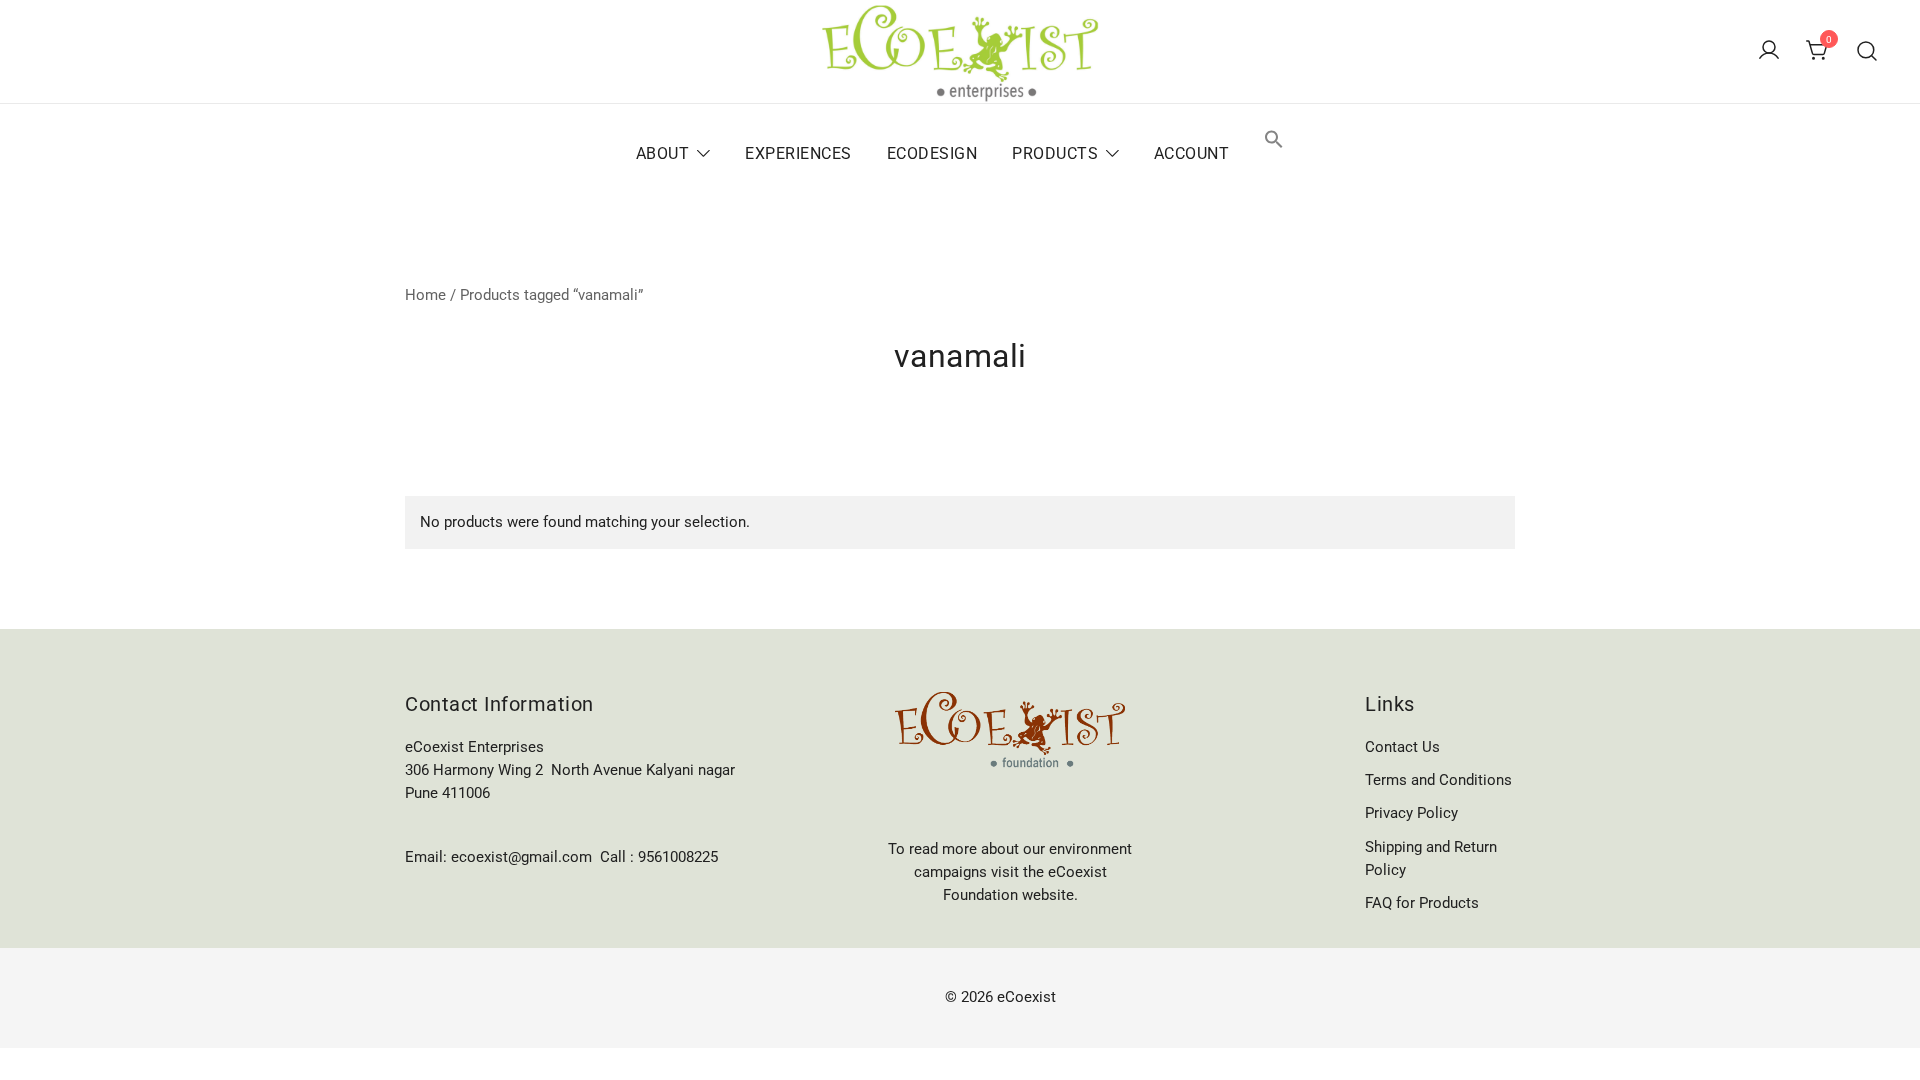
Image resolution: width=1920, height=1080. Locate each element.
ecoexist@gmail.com (521, 857)
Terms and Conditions (1438, 780)
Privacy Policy (1411, 813)
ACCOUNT (1192, 153)
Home (425, 295)
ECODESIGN (932, 153)
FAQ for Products (1422, 903)
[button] (1274, 140)
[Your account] (1769, 51)
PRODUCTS (1055, 153)
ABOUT (663, 153)
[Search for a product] (1867, 51)
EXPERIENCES (798, 153)
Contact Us (1402, 747)
